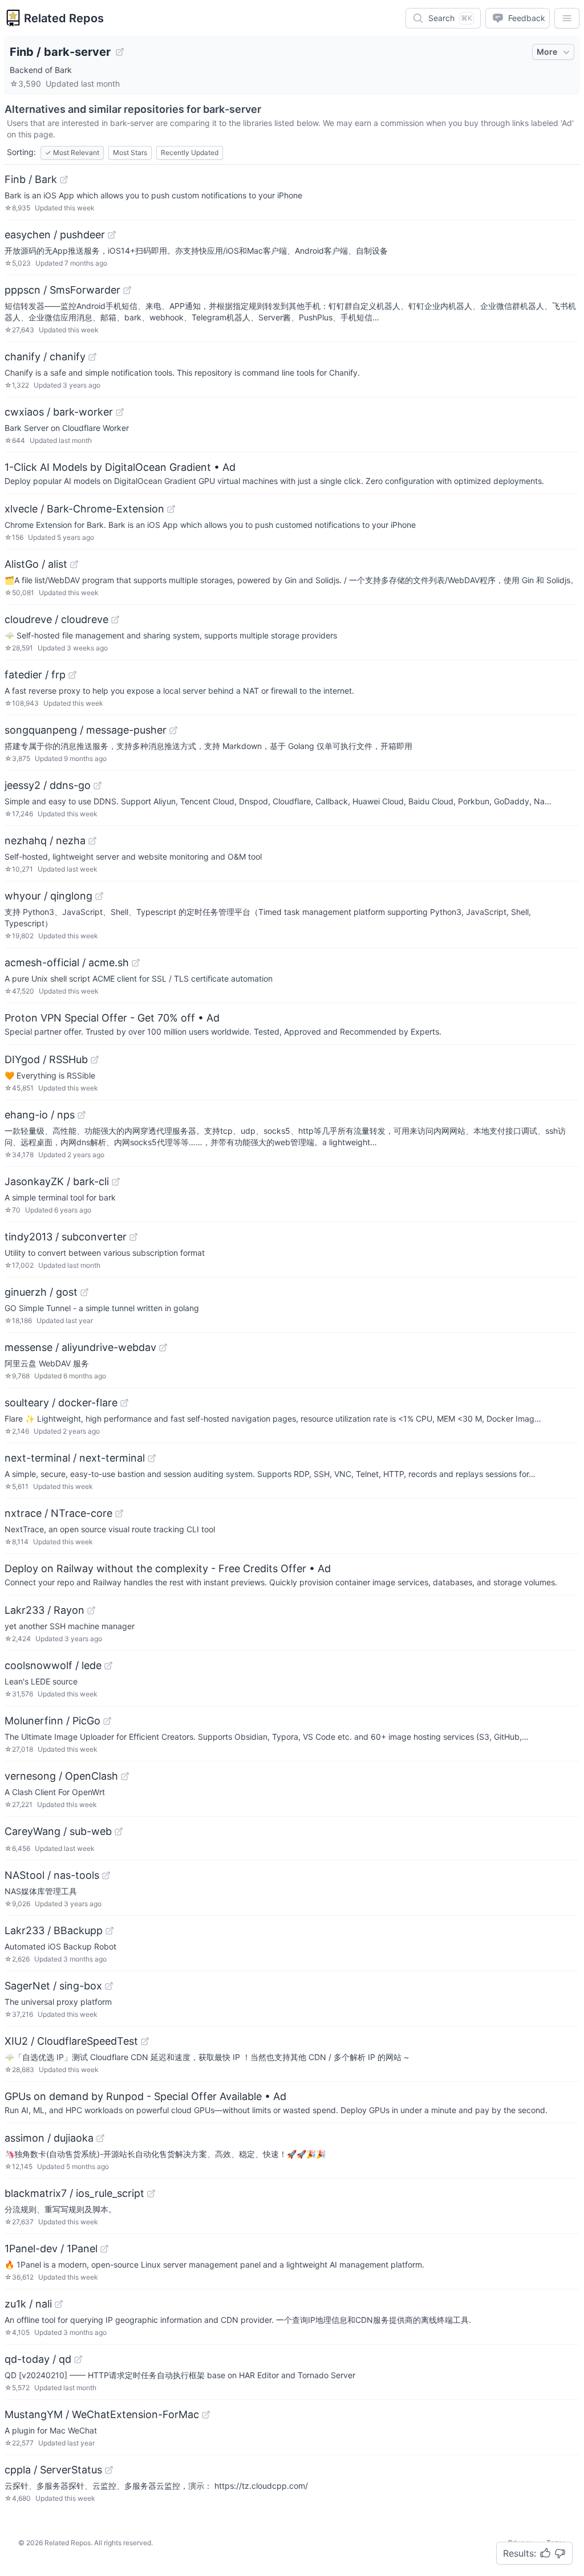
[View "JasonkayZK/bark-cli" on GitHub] (116, 1182)
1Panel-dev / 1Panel (51, 2249)
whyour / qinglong (48, 896)
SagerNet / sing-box (53, 1986)
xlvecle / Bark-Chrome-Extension (84, 509)
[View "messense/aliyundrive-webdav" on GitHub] (163, 1348)
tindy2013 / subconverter (66, 1237)
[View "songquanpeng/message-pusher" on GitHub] (173, 730)
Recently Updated (190, 152)
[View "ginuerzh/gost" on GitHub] (84, 1292)
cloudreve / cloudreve (56, 619)
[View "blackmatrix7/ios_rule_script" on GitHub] (151, 2194)
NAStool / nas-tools (52, 1875)
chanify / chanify (45, 357)
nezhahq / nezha (45, 841)
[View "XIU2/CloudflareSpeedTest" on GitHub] (145, 2041)
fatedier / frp (35, 675)
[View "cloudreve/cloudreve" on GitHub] (115, 620)
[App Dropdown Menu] (567, 18)
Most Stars (130, 152)
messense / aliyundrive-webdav (80, 1347)
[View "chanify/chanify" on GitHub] (92, 357)
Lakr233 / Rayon (44, 1610)
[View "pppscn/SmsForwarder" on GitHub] (127, 290)
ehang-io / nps (40, 1115)
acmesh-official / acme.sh (67, 963)
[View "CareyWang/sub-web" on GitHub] (119, 1832)
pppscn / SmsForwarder (62, 290)
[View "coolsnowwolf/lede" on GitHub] (108, 1666)
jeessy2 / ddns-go (48, 785)
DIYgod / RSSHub (46, 1059)
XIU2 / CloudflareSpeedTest (71, 2041)
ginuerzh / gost (41, 1292)
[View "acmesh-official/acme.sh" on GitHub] (136, 963)
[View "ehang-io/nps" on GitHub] (82, 1115)
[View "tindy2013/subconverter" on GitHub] (133, 1237)
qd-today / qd (38, 2359)
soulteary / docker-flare (61, 1403)
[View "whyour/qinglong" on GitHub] (99, 896)
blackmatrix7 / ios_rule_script (74, 2193)
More (547, 52)
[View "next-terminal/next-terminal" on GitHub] (152, 1458)
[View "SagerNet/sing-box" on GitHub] (109, 1986)
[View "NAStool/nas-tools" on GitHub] (106, 1875)
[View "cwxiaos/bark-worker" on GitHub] (120, 412)
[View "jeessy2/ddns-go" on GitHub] (98, 786)
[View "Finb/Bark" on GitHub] (64, 180)
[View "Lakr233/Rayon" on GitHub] (91, 1610)
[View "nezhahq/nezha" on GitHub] (92, 841)
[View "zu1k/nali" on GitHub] (59, 2304)
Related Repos (64, 18)
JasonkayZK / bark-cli (57, 1181)
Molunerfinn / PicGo (52, 1721)
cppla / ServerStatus (53, 2470)
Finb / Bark (31, 179)
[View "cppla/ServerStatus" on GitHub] (109, 2470)
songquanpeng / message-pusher (86, 730)
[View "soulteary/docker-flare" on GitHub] (124, 1403)
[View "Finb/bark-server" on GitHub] (120, 52)
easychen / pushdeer (55, 235)
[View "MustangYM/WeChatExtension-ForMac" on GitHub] (206, 2415)
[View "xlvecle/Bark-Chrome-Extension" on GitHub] (171, 509)
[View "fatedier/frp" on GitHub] (72, 675)
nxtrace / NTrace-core (58, 1513)
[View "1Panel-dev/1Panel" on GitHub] (104, 2249)
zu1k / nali (28, 2304)
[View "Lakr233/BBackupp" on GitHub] (109, 1931)
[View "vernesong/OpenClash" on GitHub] (125, 1776)
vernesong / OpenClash (61, 1776)
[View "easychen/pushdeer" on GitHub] (112, 235)
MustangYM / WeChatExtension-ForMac (102, 2414)
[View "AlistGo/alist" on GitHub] (74, 564)
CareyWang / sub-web (58, 1831)
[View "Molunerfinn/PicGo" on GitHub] (107, 1721)
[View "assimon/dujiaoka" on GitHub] (100, 2138)
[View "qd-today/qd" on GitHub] (78, 2359)
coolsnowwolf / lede (53, 1665)
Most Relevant (72, 152)
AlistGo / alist (36, 564)
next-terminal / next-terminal (75, 1458)
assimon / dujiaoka (49, 2138)
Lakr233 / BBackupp (54, 1930)
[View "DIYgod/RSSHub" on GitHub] (95, 1060)
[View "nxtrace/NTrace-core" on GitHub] (119, 1513)
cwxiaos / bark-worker (59, 412)
